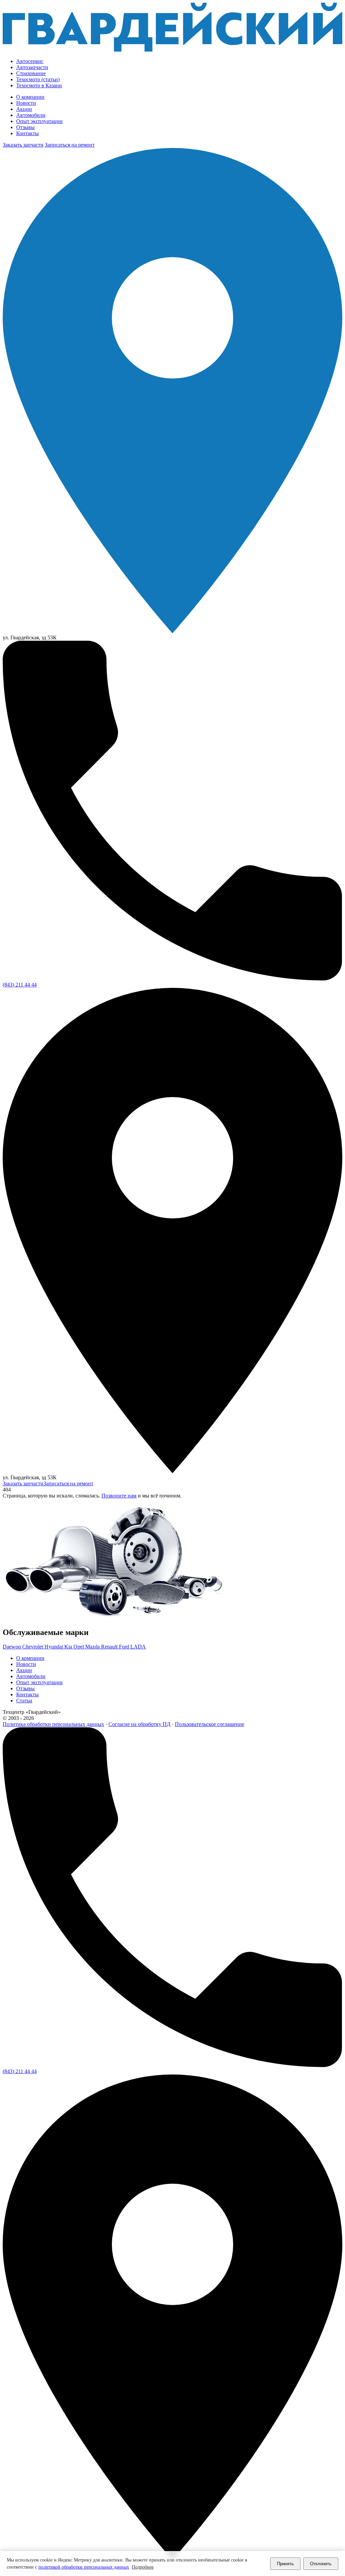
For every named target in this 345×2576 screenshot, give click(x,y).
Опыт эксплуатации (39, 121)
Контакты (27, 133)
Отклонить (321, 2564)
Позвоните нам (119, 1496)
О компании (30, 97)
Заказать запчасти (23, 145)
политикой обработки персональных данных (84, 2567)
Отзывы (25, 127)
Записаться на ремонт (70, 145)
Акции (24, 109)
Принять (285, 2564)
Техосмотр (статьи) (38, 79)
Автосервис (30, 61)
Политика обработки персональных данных (53, 1724)
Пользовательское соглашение (210, 1724)
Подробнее (143, 2567)
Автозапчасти (32, 67)
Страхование (31, 73)
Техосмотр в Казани (39, 85)
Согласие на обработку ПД (139, 1724)
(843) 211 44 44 (20, 985)
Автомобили (31, 115)
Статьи (24, 1701)
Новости (26, 103)
